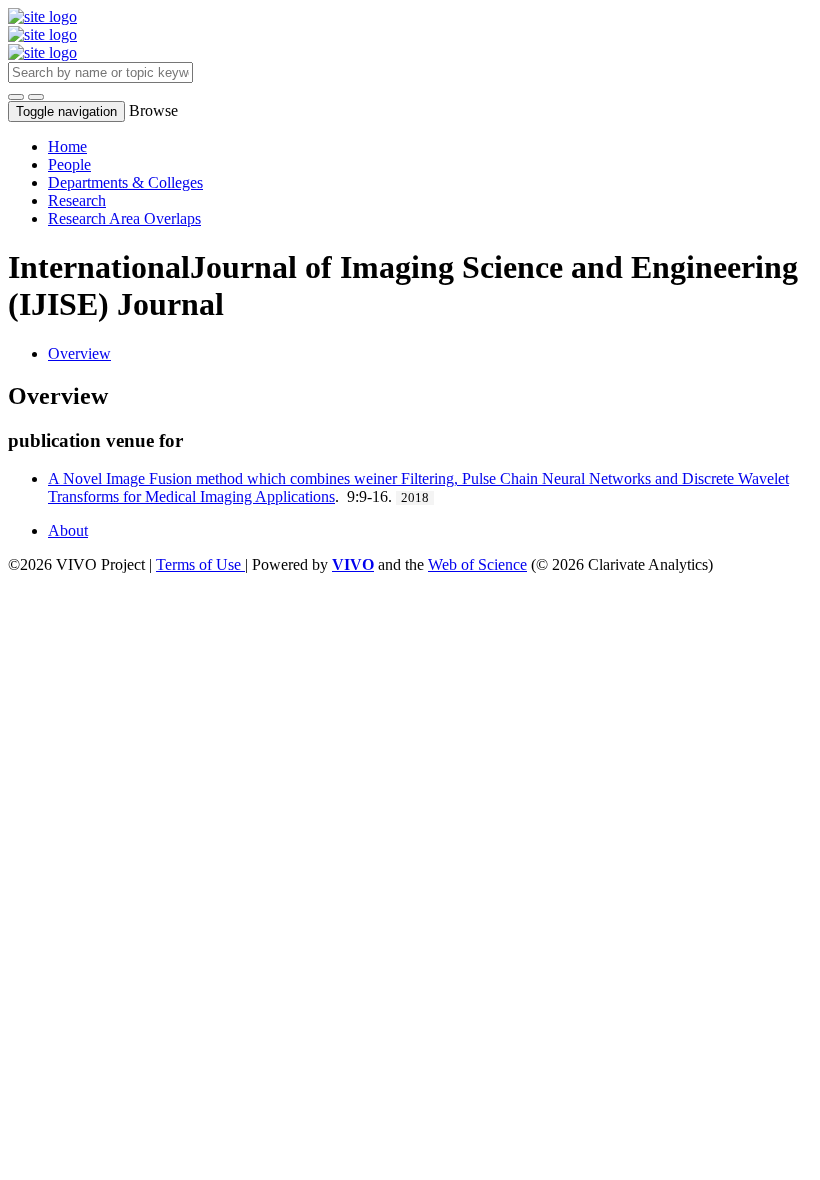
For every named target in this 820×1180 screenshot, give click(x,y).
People (69, 164)
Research (77, 200)
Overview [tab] (79, 353)
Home (67, 146)
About (68, 530)
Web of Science (477, 564)
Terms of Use (200, 564)
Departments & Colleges (125, 182)
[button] (16, 97)
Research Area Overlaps (124, 218)
